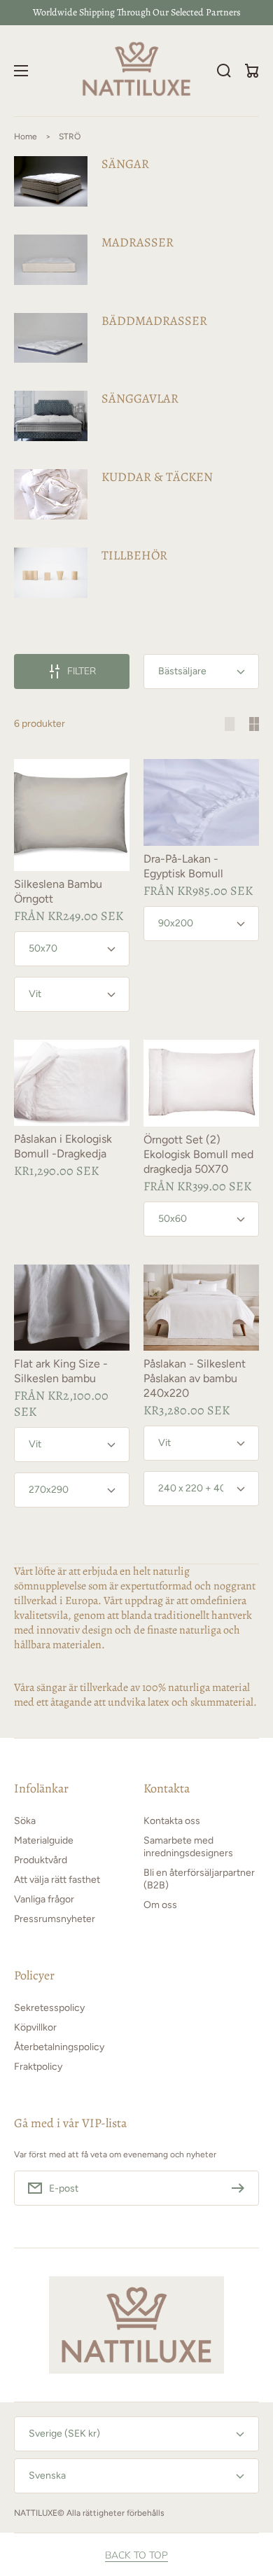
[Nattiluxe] (137, 71)
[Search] (224, 71)
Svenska (47, 2476)
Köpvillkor (35, 2027)
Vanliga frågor (44, 1899)
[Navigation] (21, 71)
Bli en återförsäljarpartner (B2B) (199, 1879)
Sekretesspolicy (49, 2008)
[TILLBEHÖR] (136, 573)
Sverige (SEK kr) (64, 2434)
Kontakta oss (172, 1821)
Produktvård (41, 1860)
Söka (25, 1821)
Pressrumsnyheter (55, 1919)
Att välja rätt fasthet (57, 1880)
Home (26, 137)
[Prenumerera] (241, 2188)
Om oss (160, 1905)
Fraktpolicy (38, 2067)
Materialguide (44, 1840)
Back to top (136, 2556)
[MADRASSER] (136, 260)
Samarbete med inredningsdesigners (188, 1847)
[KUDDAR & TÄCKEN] (136, 494)
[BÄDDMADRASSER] (136, 338)
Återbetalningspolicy (59, 2047)
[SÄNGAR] (136, 181)
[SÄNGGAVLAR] (136, 416)
